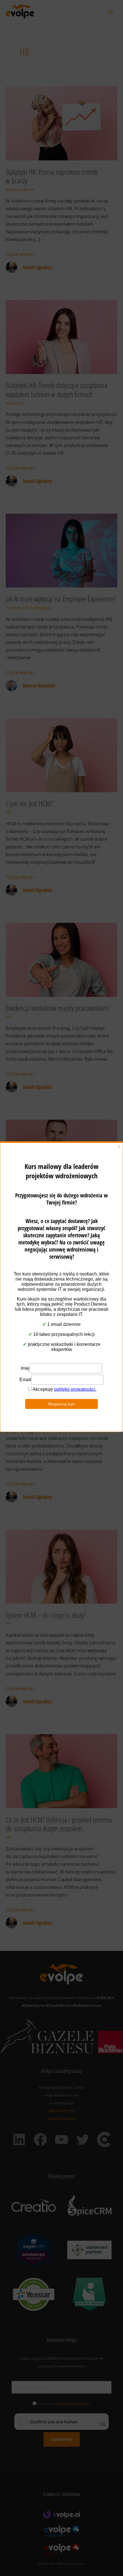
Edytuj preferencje (61, 1324)
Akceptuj (62, 1292)
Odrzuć (62, 1308)
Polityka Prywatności (59, 1335)
